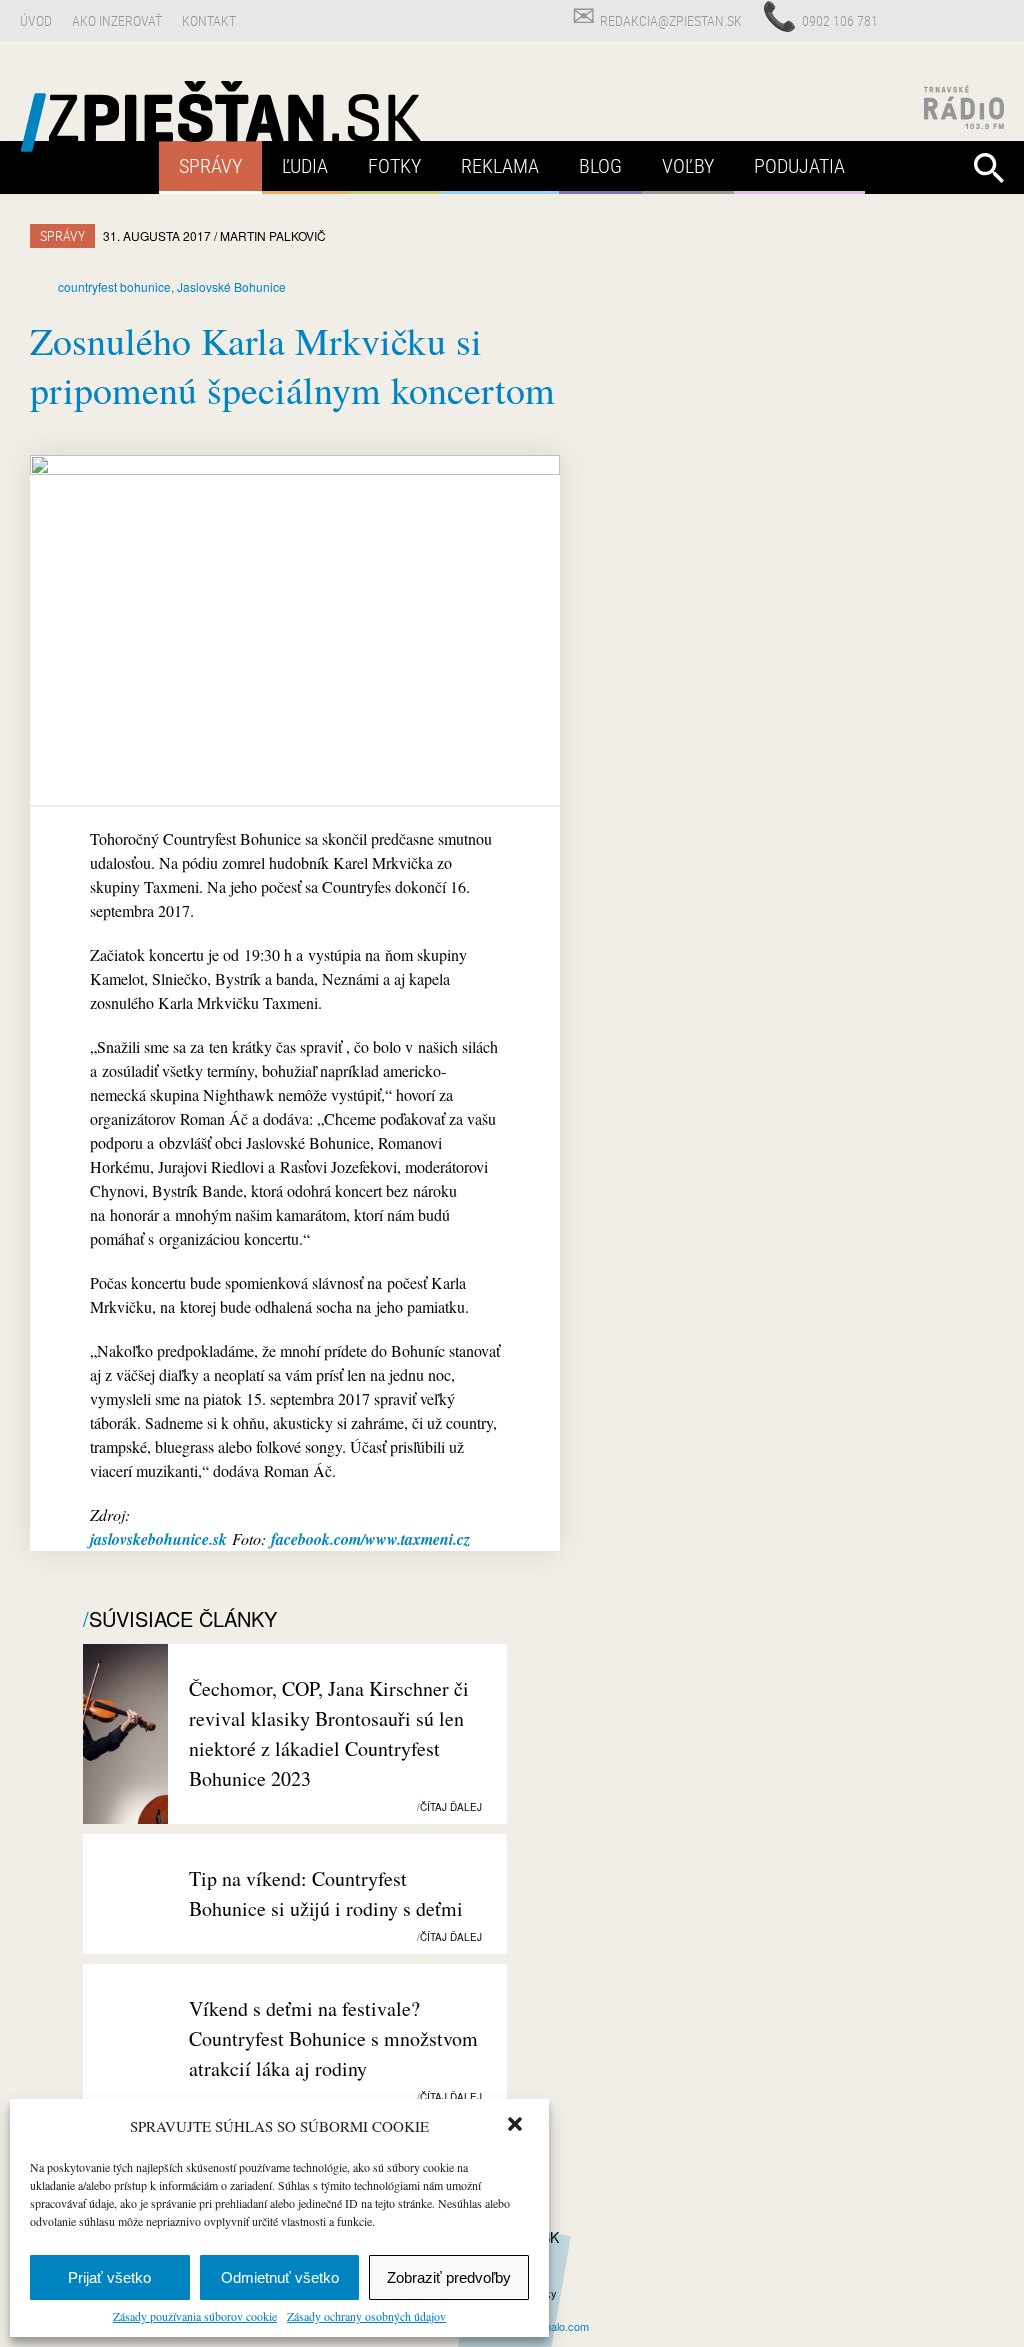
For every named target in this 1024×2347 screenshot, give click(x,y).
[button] (517, 2126)
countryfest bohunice (114, 286)
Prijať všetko (109, 2277)
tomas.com (552, 2326)
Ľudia (305, 165)
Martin (273, 235)
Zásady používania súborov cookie (195, 2316)
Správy (210, 165)
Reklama (500, 165)
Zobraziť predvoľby (449, 2277)
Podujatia (799, 165)
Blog (600, 165)
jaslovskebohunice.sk (158, 1539)
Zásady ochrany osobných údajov (366, 2316)
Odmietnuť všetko (280, 2277)
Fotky (394, 165)
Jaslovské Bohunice (231, 286)
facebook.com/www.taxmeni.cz (370, 1539)
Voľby (688, 165)
